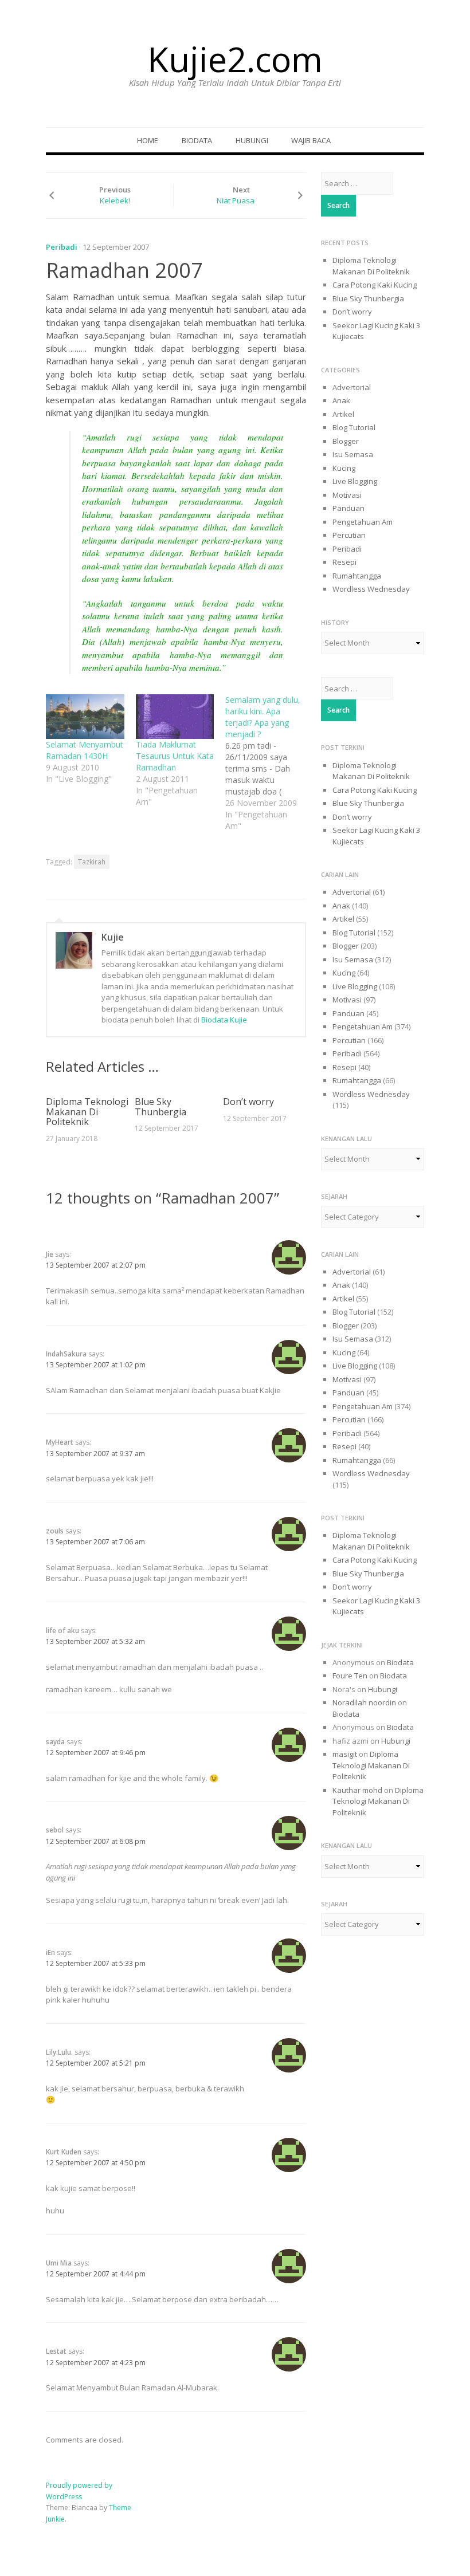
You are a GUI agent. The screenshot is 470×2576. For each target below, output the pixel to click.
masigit (345, 1754)
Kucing (344, 468)
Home (148, 140)
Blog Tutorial (354, 427)
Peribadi (62, 247)
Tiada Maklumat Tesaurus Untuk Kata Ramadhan (175, 756)
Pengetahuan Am (363, 522)
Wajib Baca (311, 140)
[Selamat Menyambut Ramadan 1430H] (85, 717)
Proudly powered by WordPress (79, 2491)
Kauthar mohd (357, 1790)
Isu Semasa (353, 454)
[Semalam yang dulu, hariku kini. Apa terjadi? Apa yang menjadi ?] (270, 763)
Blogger (346, 441)
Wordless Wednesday (371, 589)
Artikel (343, 414)
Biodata (197, 140)
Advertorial (352, 387)
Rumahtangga (357, 576)
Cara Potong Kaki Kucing (375, 285)
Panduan (348, 508)
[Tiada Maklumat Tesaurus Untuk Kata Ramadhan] (175, 717)
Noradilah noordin (364, 1702)
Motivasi (347, 495)
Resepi (344, 562)
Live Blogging (355, 481)
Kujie (113, 937)
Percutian (349, 535)
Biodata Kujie (224, 1020)
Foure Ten (350, 1676)
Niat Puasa (236, 200)
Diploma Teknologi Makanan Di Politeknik (87, 1112)
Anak (341, 400)
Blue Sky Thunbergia (160, 1107)
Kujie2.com (235, 59)
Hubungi (252, 140)
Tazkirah (92, 862)
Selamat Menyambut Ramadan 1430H (85, 750)
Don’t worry (248, 1102)
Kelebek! (115, 200)
